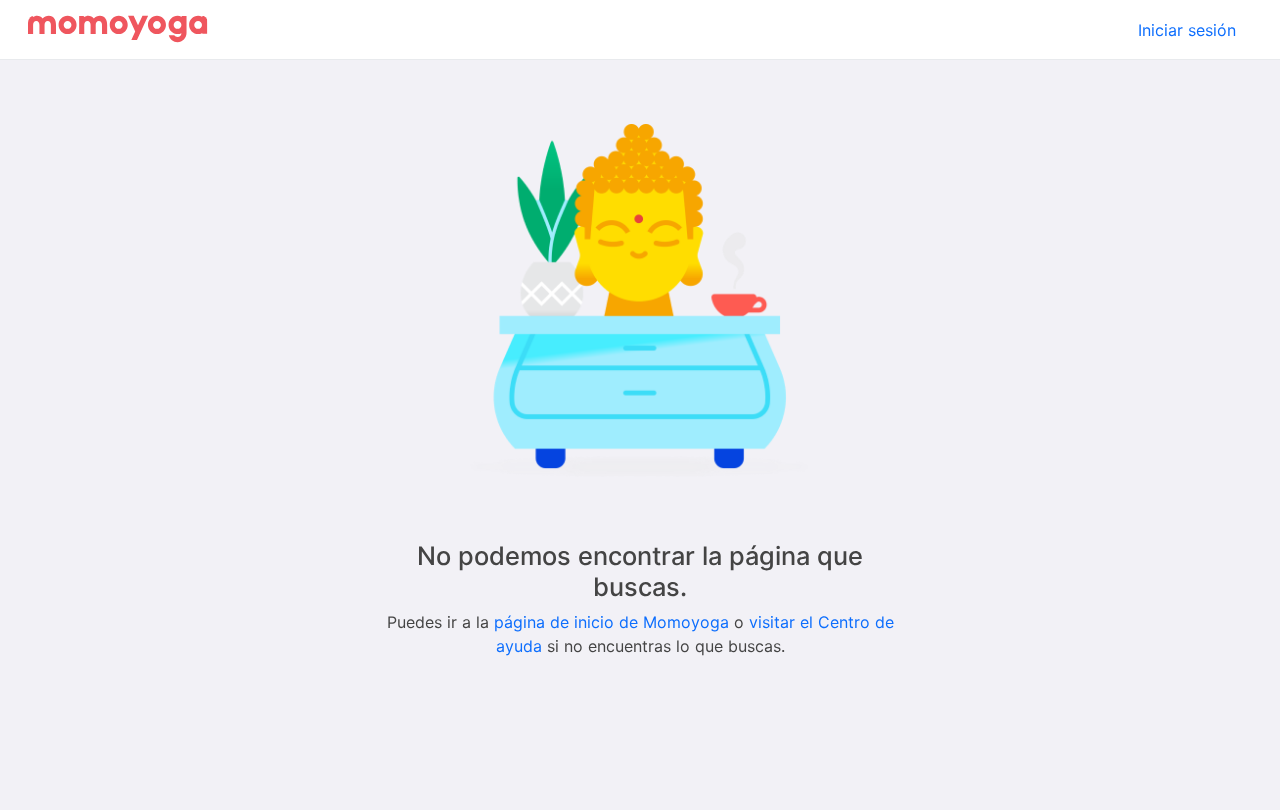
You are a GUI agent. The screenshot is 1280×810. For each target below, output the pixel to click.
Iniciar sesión (1187, 30)
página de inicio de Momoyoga (611, 622)
